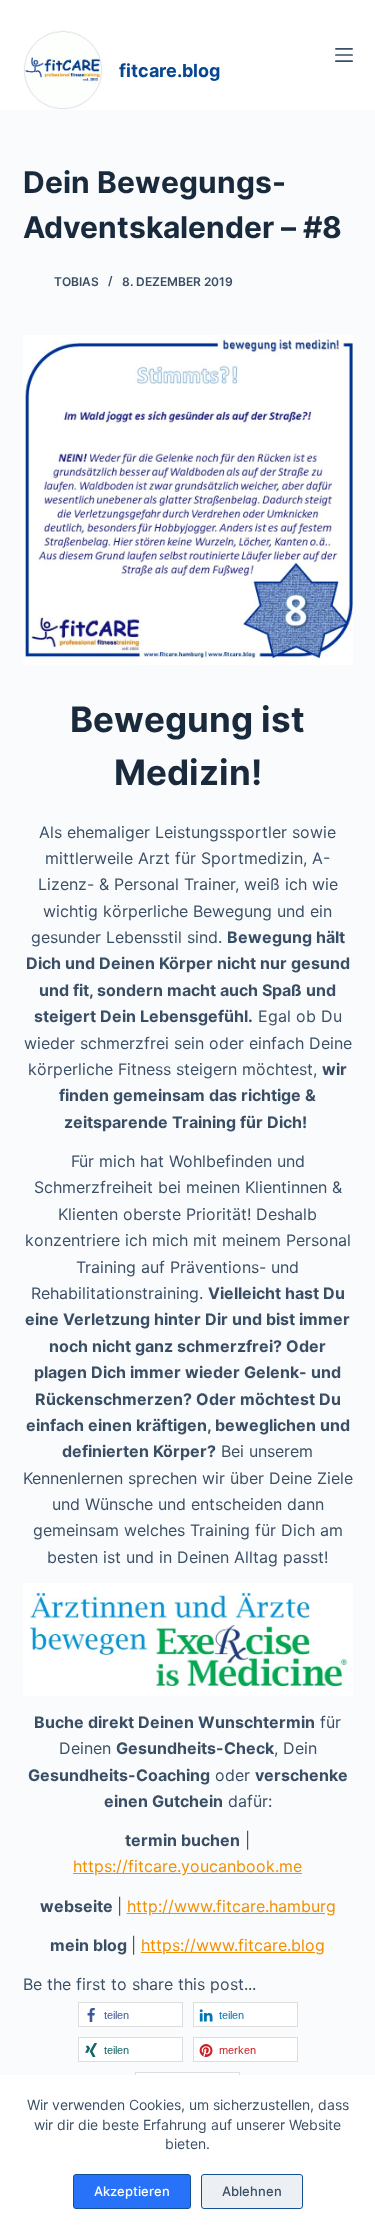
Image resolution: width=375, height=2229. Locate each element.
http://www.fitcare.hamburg (231, 1906)
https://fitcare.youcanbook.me (187, 1866)
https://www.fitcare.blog (233, 1945)
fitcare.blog (169, 70)
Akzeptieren (132, 2191)
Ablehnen (252, 2191)
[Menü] (344, 55)
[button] (130, 2014)
